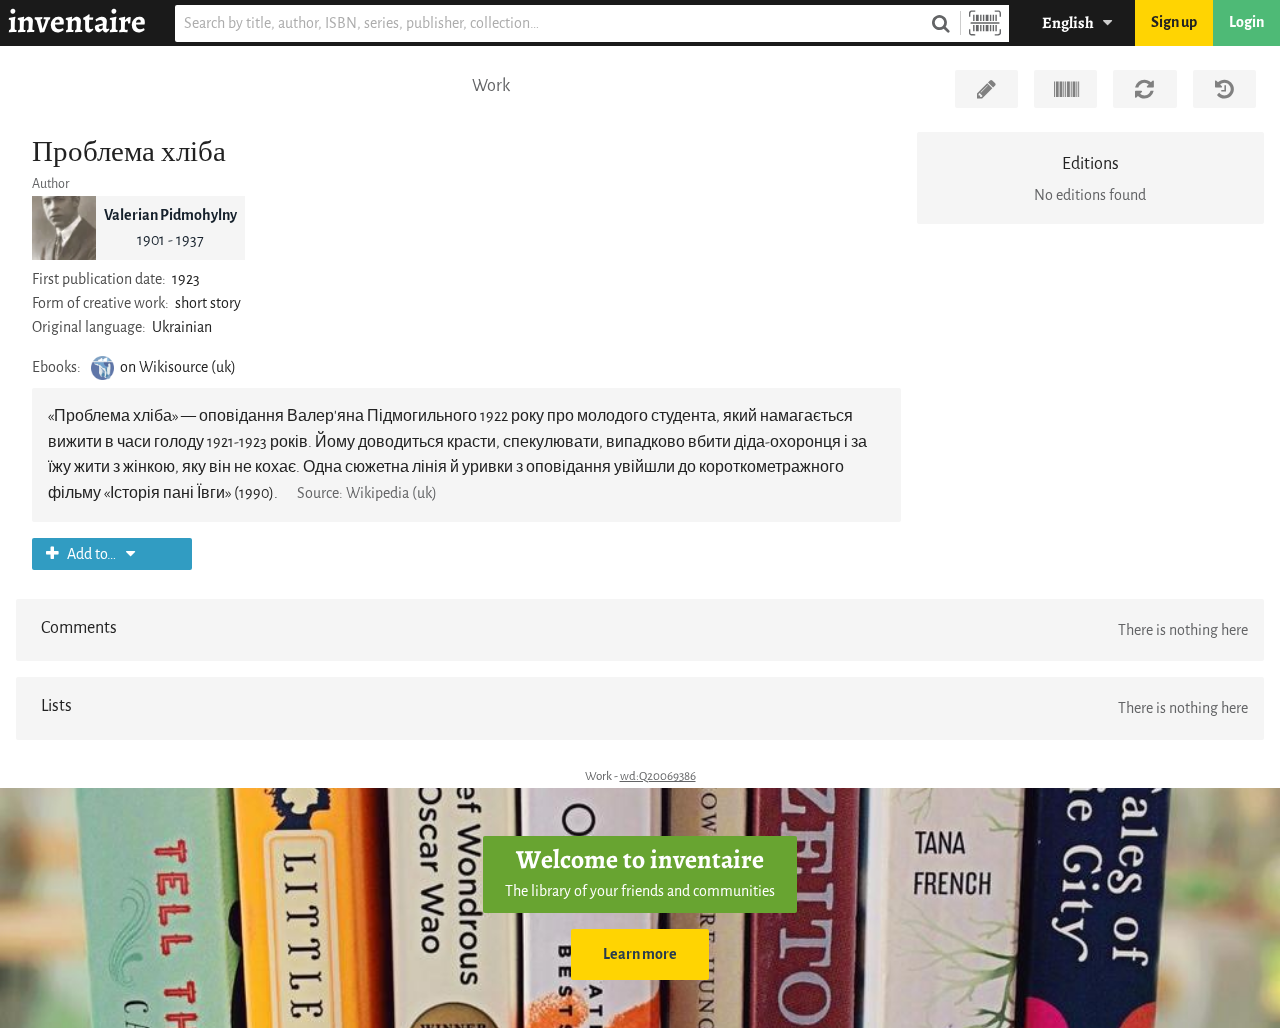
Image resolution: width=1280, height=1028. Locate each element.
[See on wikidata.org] (1065, 89)
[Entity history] (1224, 89)
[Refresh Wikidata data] (1144, 89)
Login (1246, 22)
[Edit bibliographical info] (986, 89)
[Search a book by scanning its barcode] (985, 23)
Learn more (640, 954)
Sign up (1174, 22)
